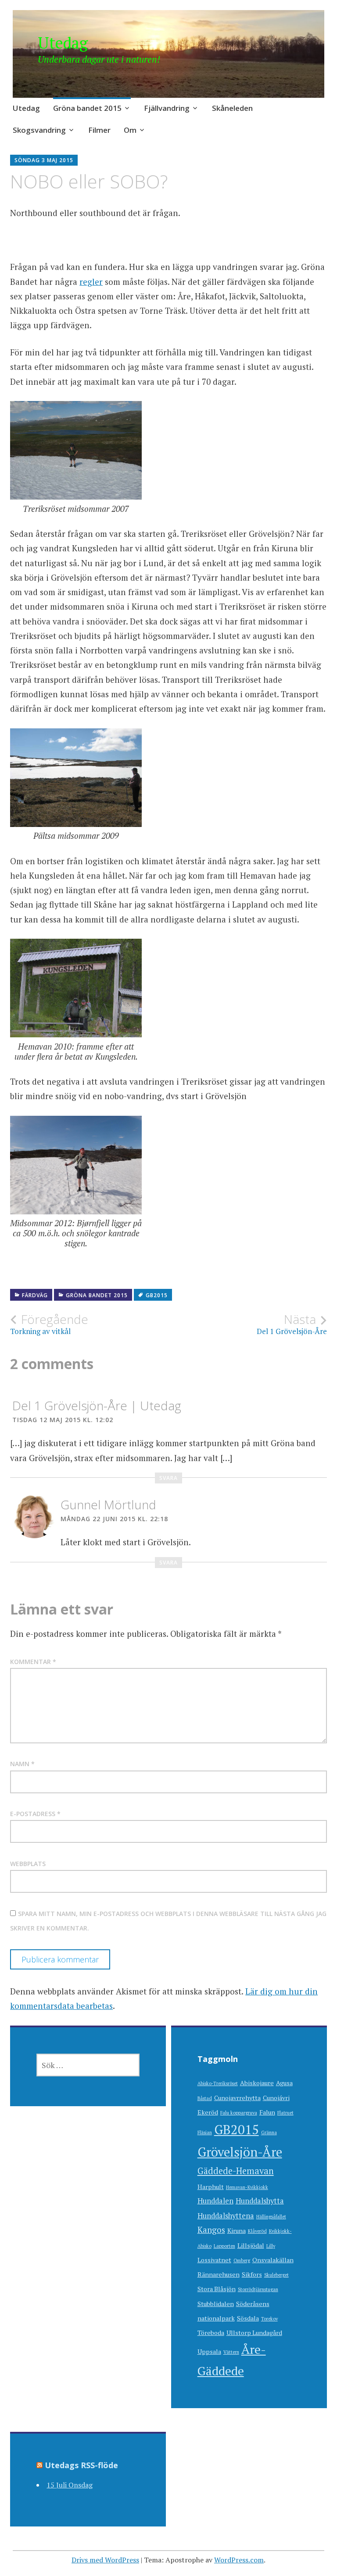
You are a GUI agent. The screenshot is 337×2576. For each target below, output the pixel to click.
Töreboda (211, 2333)
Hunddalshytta (260, 2201)
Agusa (284, 2083)
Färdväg (35, 1295)
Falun (267, 2112)
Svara (168, 1478)
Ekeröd (208, 2112)
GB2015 (157, 1295)
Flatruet (285, 2113)
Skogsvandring (39, 130)
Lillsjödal (251, 2245)
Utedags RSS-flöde (81, 2465)
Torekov (269, 2319)
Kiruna (237, 2230)
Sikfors (252, 2274)
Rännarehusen (219, 2274)
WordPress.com (239, 2560)
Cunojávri (276, 2098)
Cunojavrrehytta (237, 2098)
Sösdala (248, 2318)
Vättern (231, 2352)
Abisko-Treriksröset (218, 2083)
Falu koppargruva (239, 2113)
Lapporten (224, 2246)
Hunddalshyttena (226, 2216)
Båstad (205, 2098)
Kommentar (33, 1662)
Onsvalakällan (273, 2260)
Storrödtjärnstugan (258, 2289)
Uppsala (209, 2351)
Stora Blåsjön (217, 2289)
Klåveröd (257, 2231)
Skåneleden (232, 108)
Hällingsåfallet (271, 2217)
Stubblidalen (216, 2304)
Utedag (63, 43)
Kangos (211, 2230)
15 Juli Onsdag (70, 2485)
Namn (22, 1764)
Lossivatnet (214, 2260)
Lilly (271, 2246)
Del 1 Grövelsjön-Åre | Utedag (97, 1405)
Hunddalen (215, 2201)
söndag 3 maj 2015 (44, 160)
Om (130, 130)
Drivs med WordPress (105, 2560)
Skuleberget (276, 2275)
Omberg (242, 2260)
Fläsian (205, 2132)
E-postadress (35, 1814)
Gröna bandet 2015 (87, 108)
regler (91, 282)
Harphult (211, 2187)
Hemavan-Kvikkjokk (247, 2187)
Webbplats (28, 1864)
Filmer (99, 130)
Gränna (269, 2132)
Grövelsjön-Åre (240, 2152)
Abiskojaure (257, 2083)
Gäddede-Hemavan (236, 2171)
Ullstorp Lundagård (254, 2333)
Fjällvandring (167, 108)
